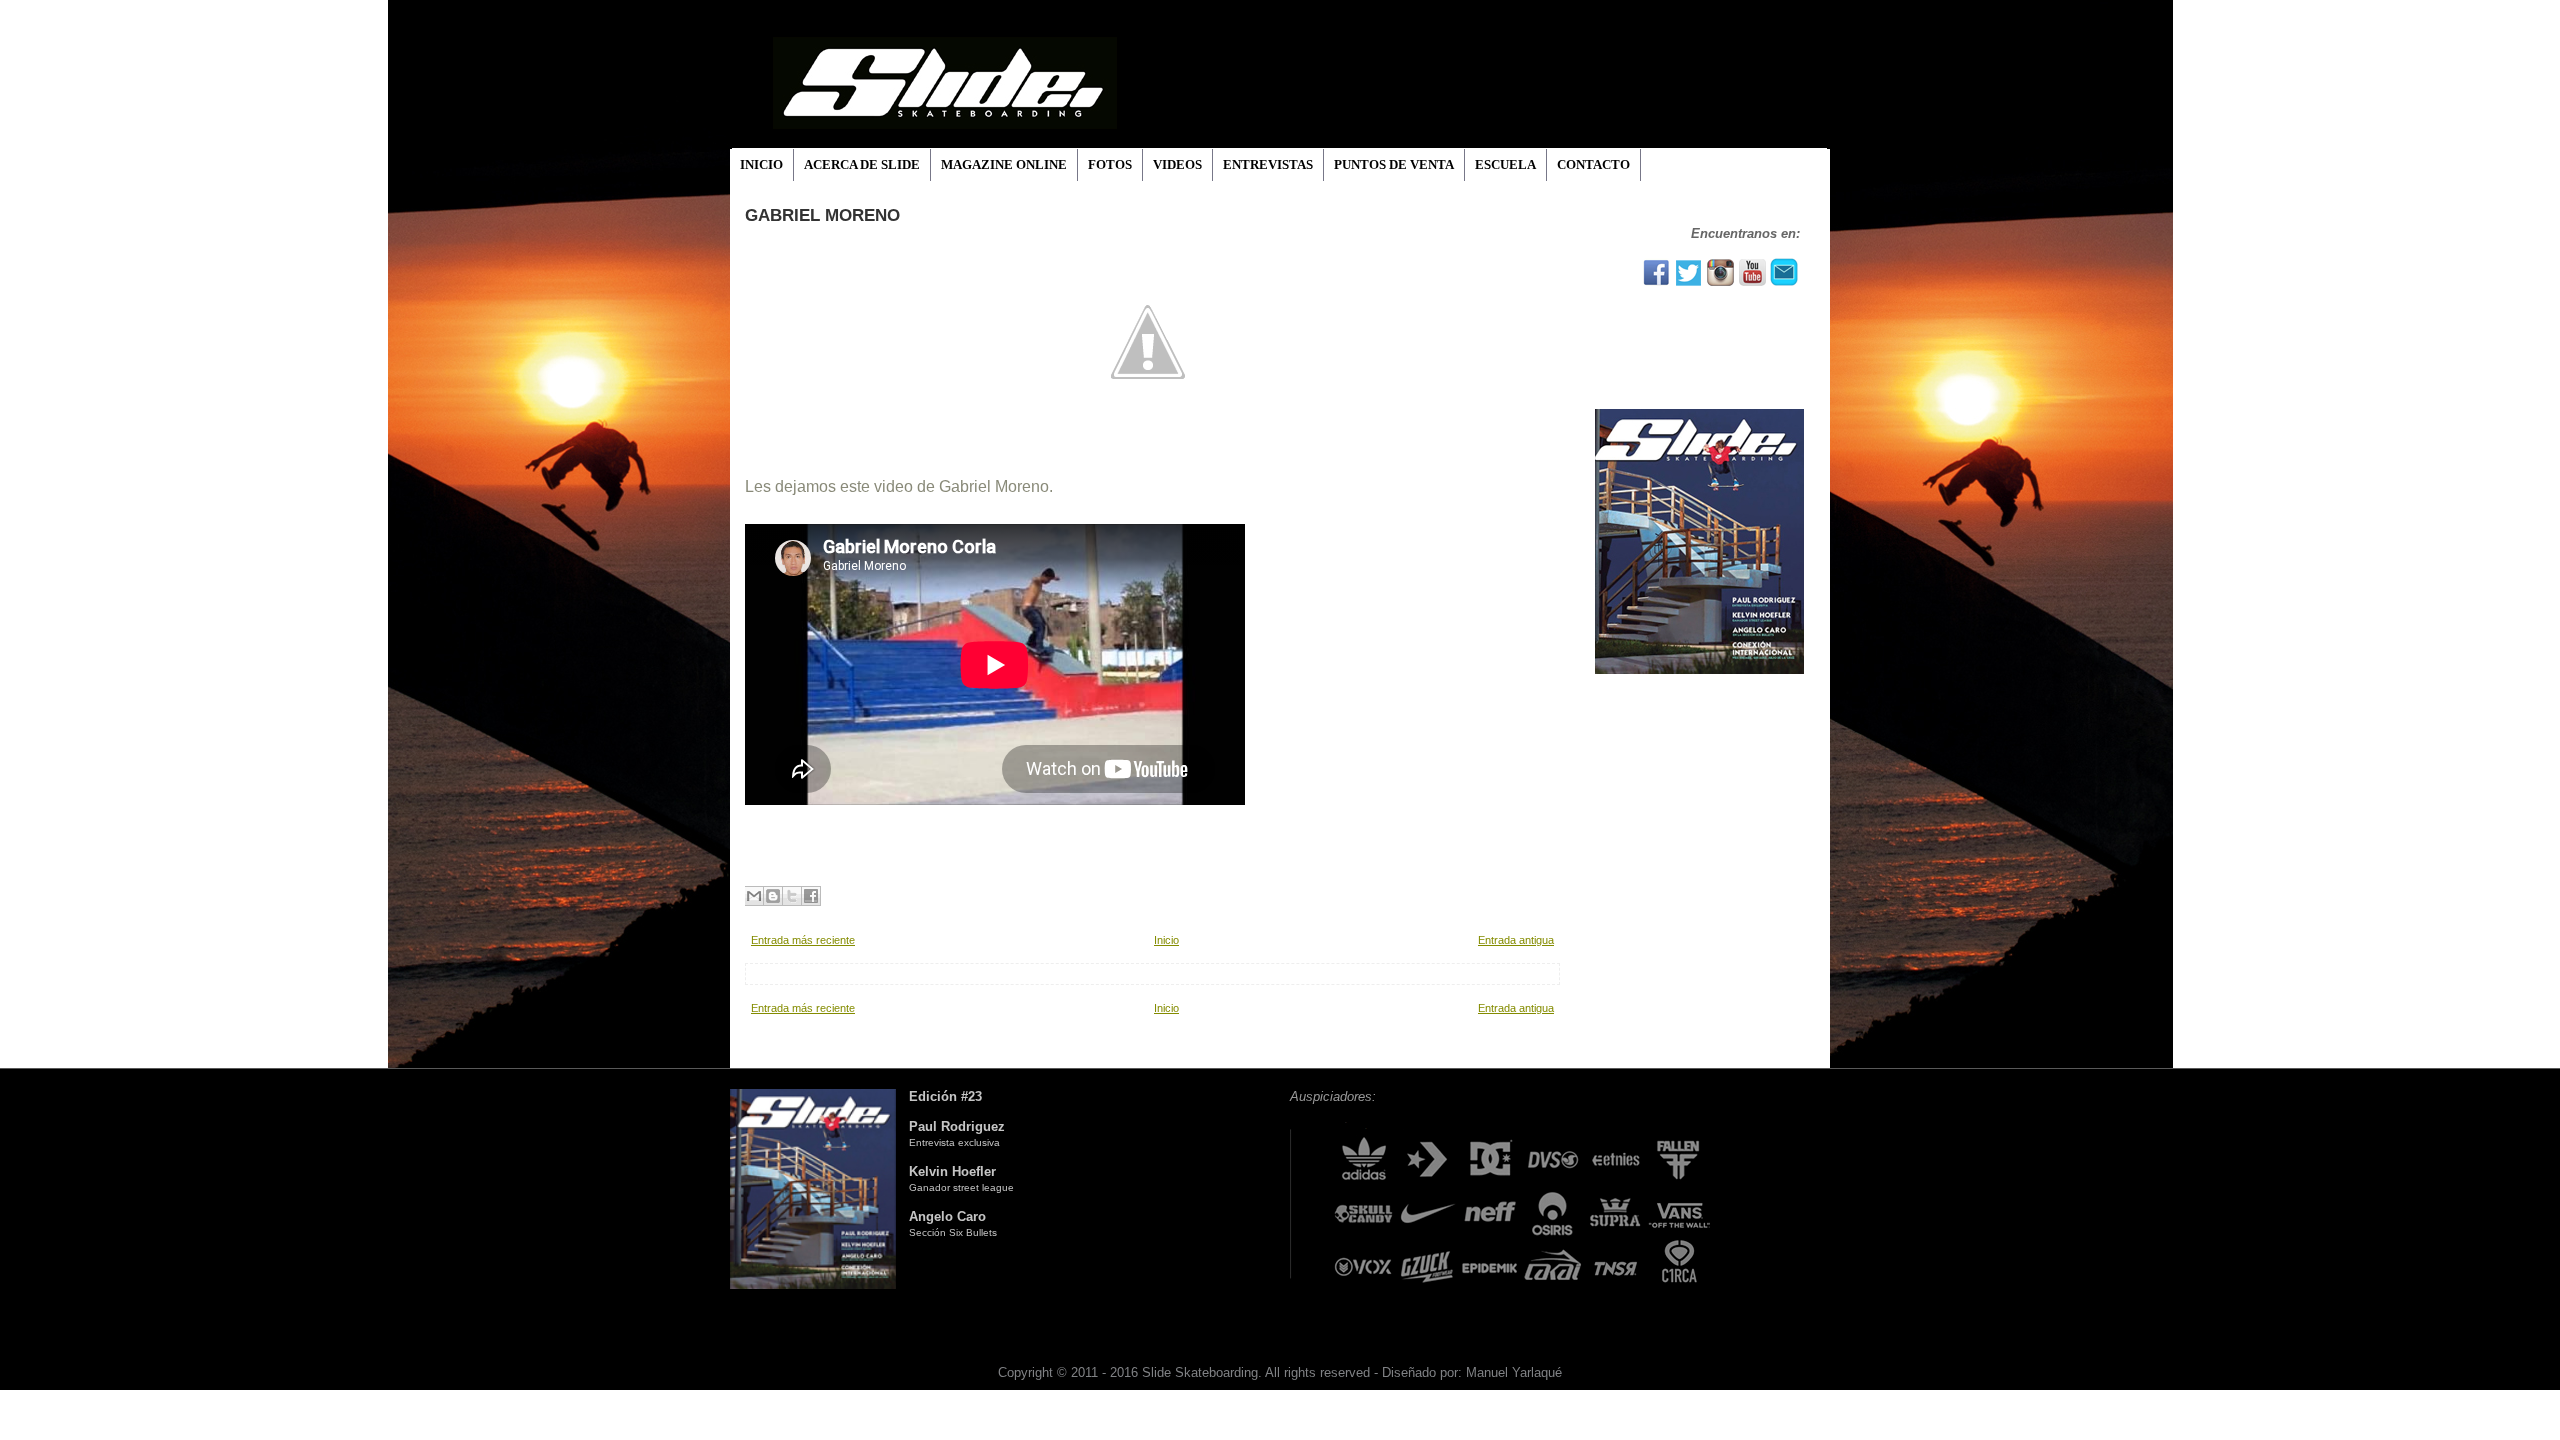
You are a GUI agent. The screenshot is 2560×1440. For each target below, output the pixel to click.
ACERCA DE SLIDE (862, 164)
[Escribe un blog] (773, 896)
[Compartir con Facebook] (811, 896)
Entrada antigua (1516, 940)
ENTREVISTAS (1268, 164)
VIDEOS (1177, 164)
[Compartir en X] (792, 896)
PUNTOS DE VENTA (1394, 164)
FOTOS (1110, 164)
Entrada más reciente (803, 940)
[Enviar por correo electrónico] (754, 896)
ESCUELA (1505, 164)
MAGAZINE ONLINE (1004, 164)
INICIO (761, 164)
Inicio (1166, 940)
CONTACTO (1593, 164)
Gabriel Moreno (822, 215)
